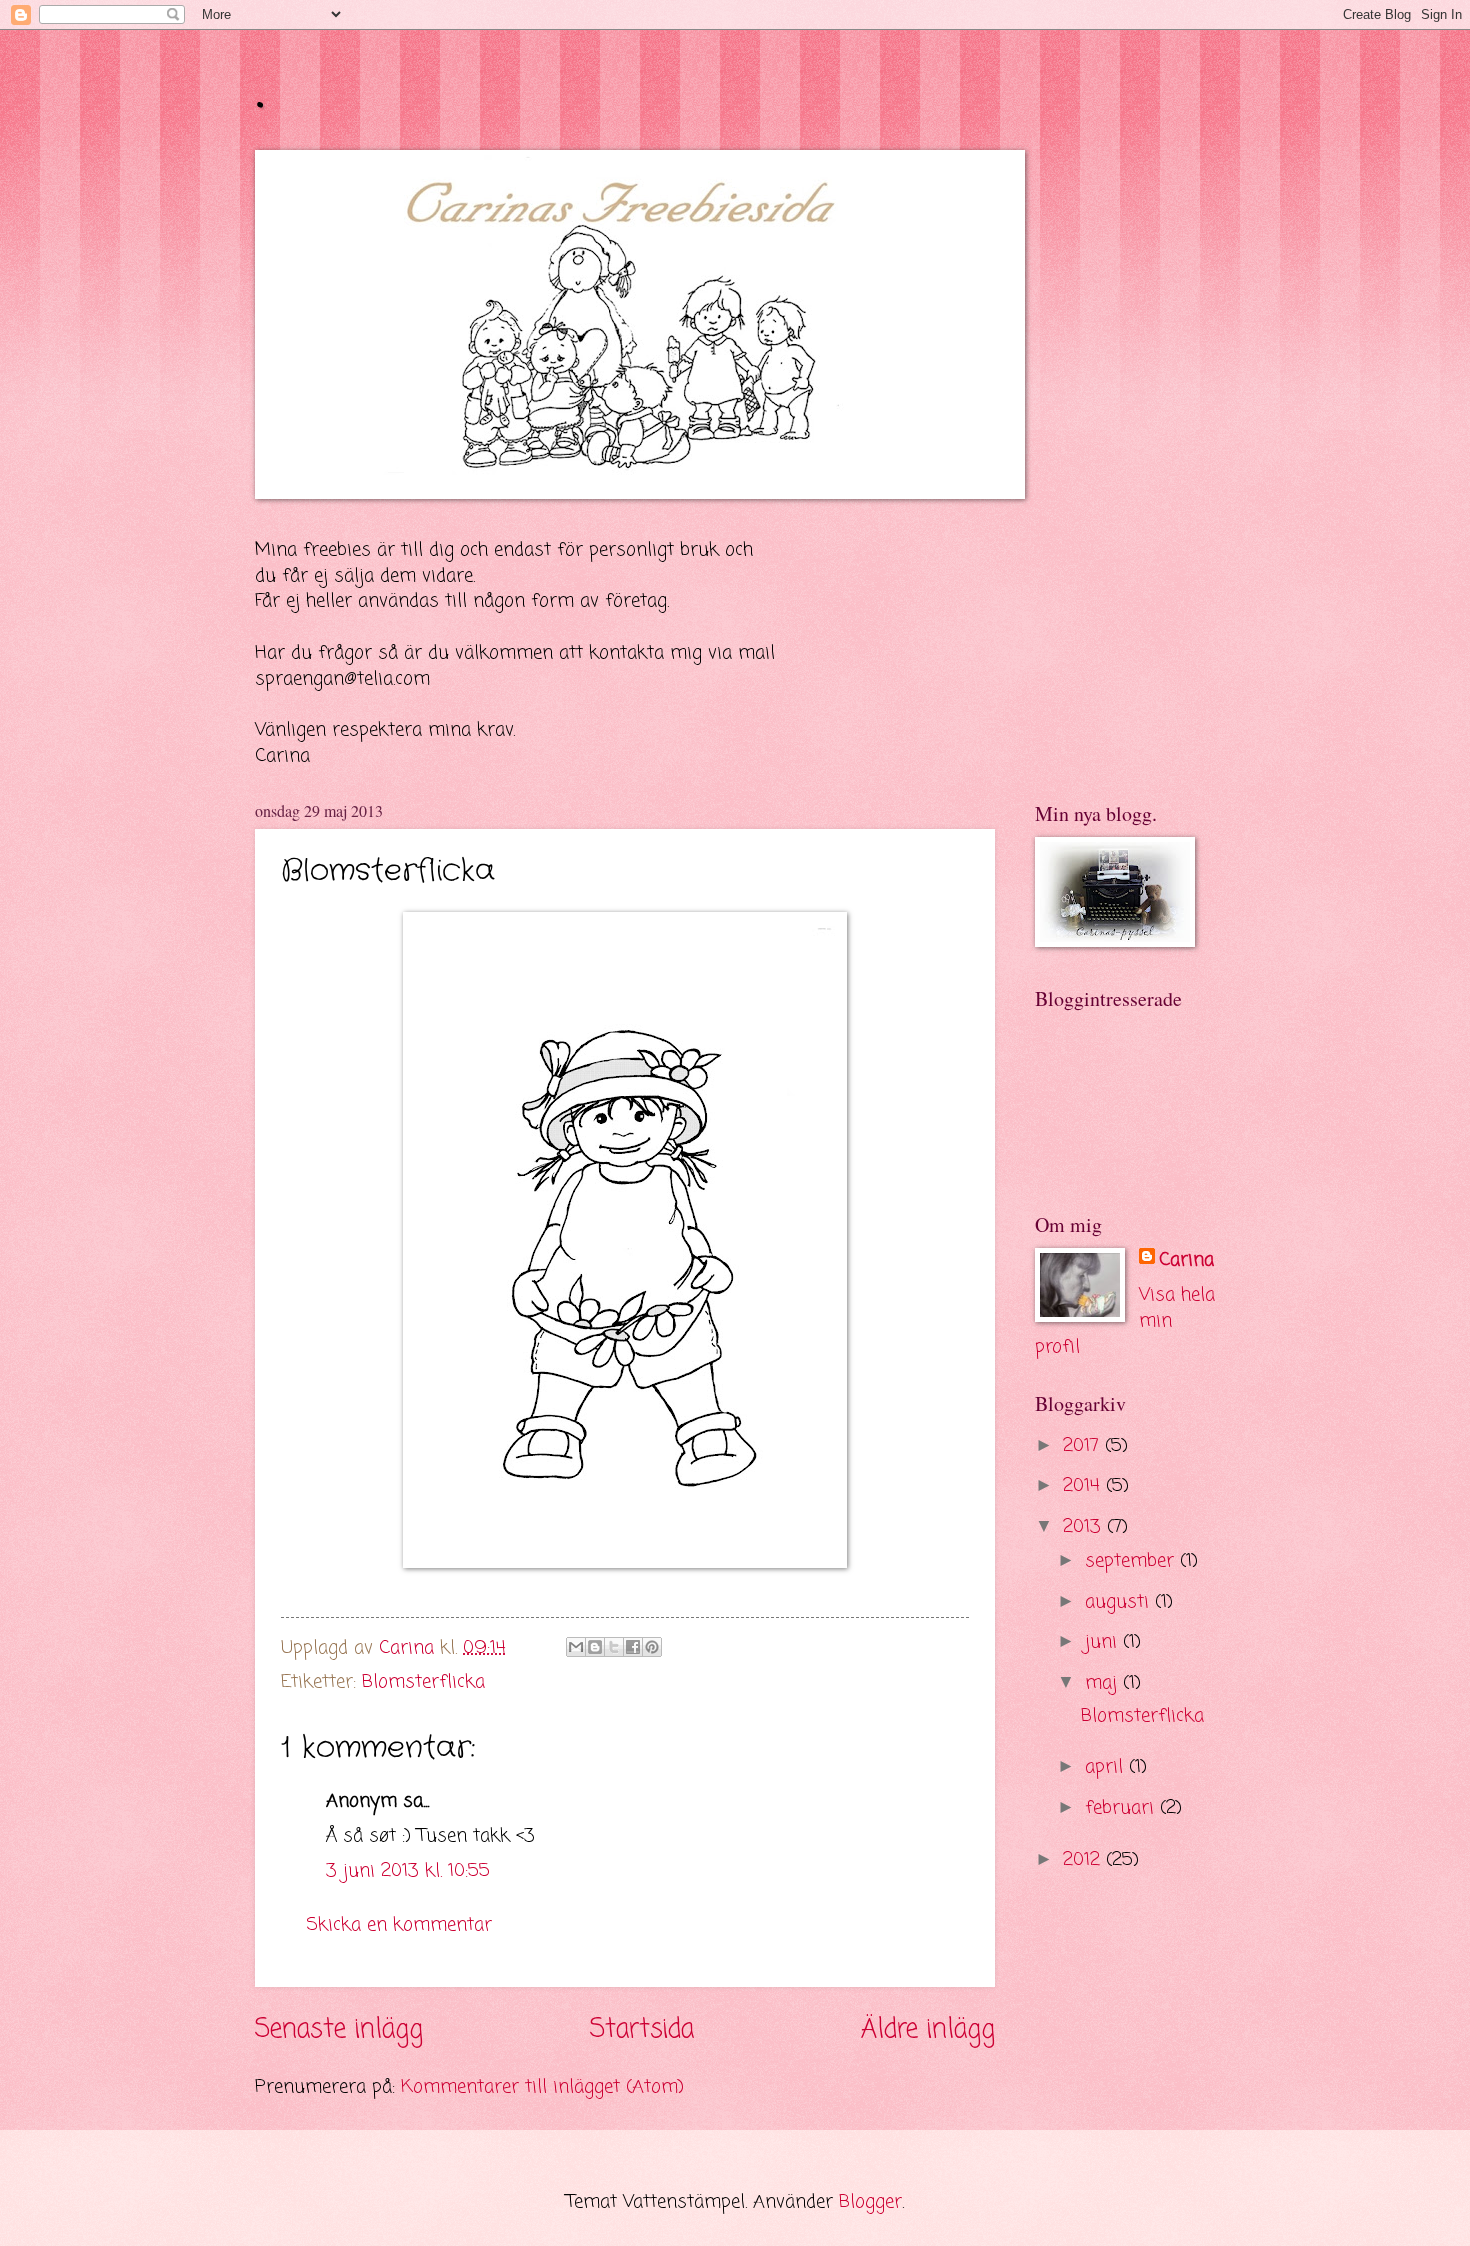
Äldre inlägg (928, 2030)
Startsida (642, 2030)
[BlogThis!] (595, 1647)
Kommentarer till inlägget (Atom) (542, 2087)
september (1132, 1561)
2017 (1084, 1446)
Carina (1186, 1261)
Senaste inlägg (339, 2030)
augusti (1120, 1602)
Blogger (870, 2202)
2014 (1084, 1486)
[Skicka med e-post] (576, 1647)
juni (1104, 1642)
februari (1122, 1808)
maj (1104, 1683)
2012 (1084, 1860)
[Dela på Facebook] (633, 1647)
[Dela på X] (614, 1647)
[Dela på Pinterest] (652, 1647)
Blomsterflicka (423, 1682)
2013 (1085, 1527)
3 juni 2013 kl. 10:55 (408, 1871)
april (1107, 1767)
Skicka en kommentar (399, 1925)
